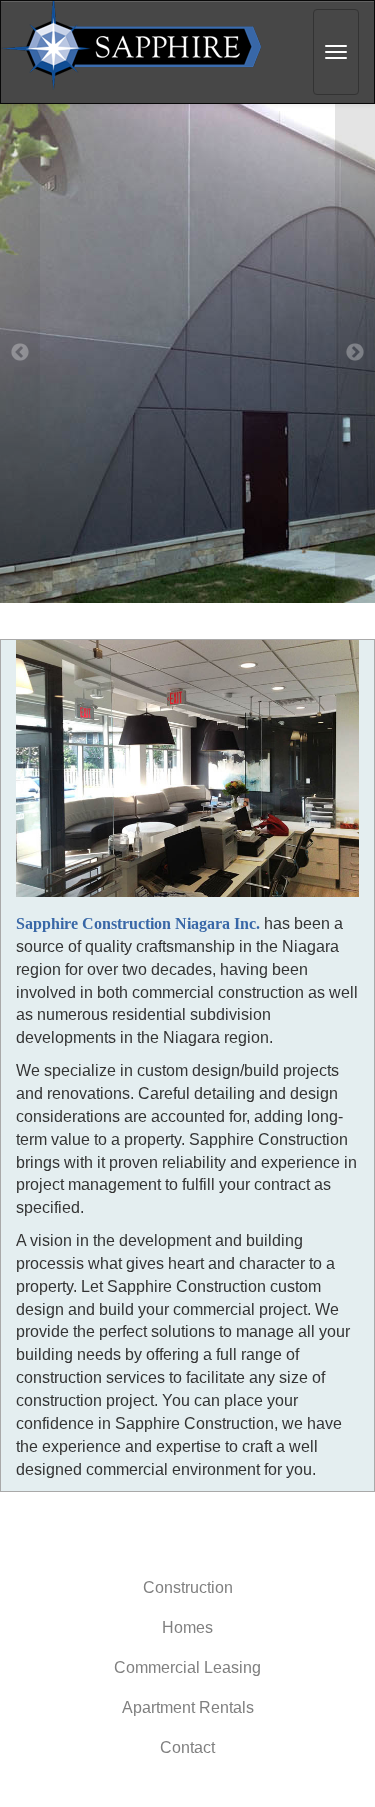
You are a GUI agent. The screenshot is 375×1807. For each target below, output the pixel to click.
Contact (187, 1747)
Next (355, 352)
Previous (20, 352)
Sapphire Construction (136, 46)
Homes (187, 1627)
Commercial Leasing (187, 1667)
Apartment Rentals (188, 1707)
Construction (188, 1587)
